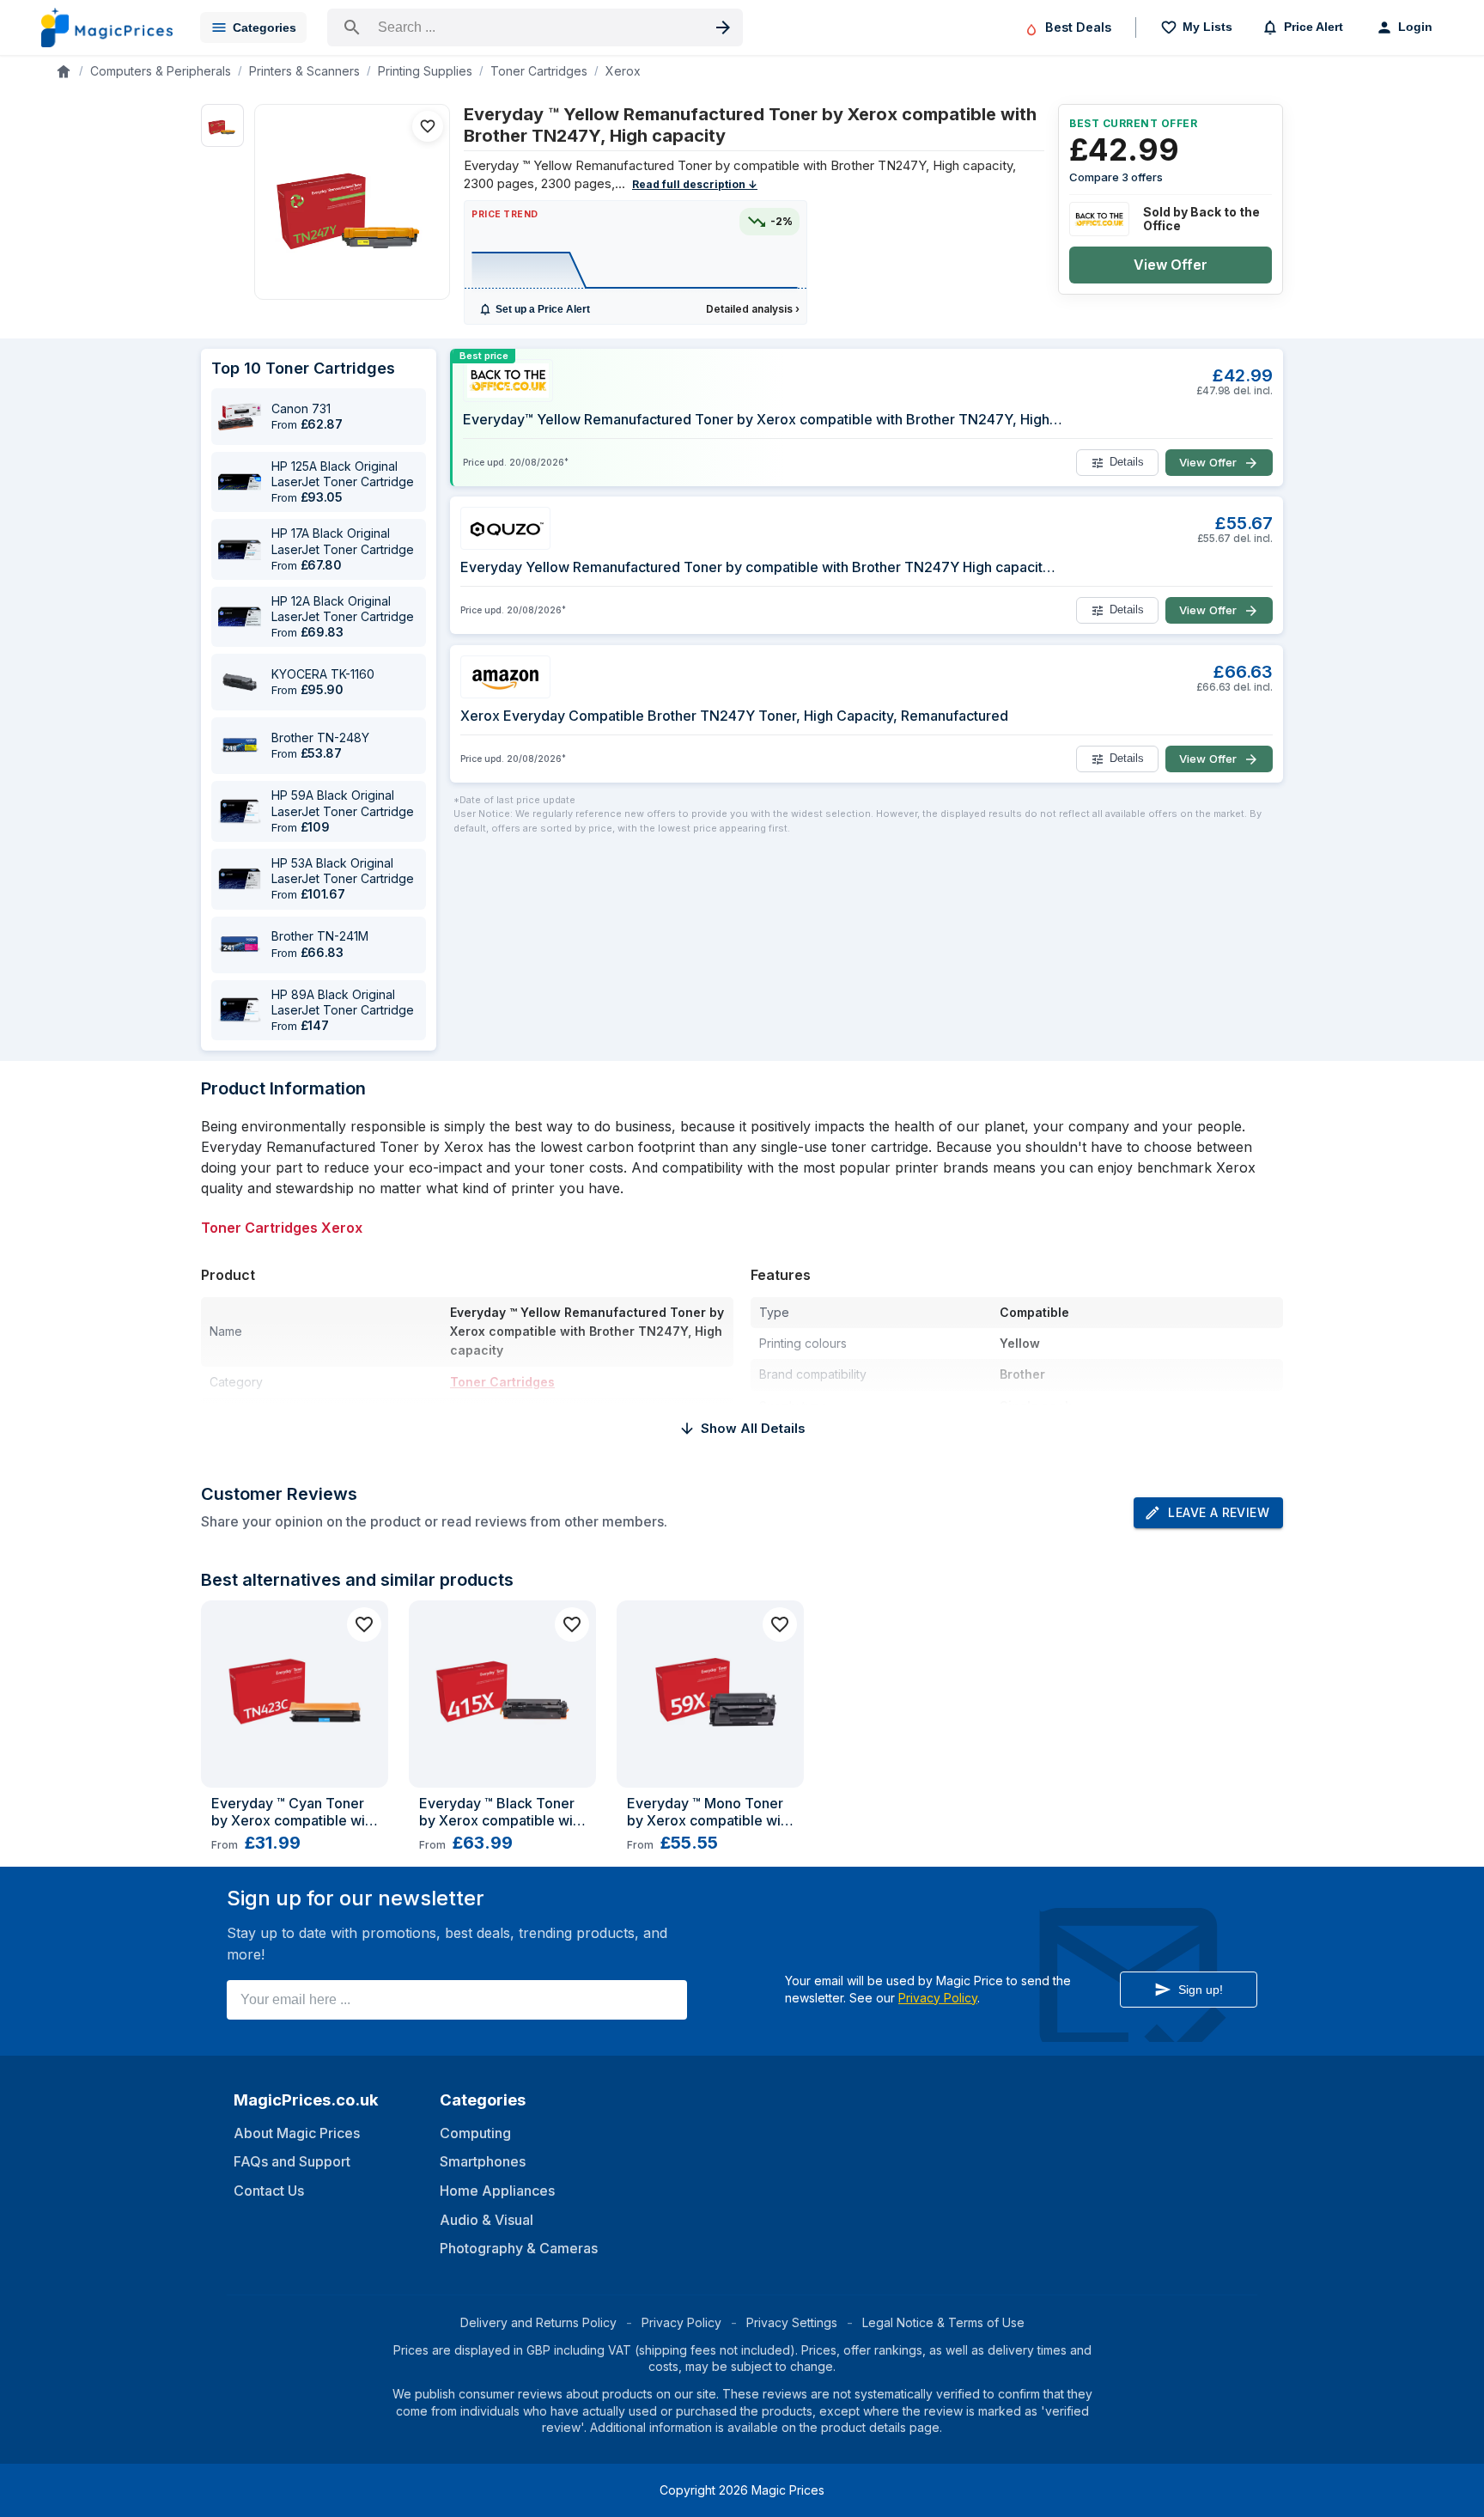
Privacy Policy (938, 1998)
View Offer (1171, 265)
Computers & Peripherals (161, 71)
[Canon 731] (240, 417)
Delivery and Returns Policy (538, 2322)
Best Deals (1078, 27)
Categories (265, 27)
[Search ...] (535, 27)
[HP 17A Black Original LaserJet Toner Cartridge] (240, 550)
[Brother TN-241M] (240, 945)
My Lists (1207, 27)
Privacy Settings (792, 2322)
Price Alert (1314, 27)
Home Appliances (497, 2191)
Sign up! (1201, 1990)
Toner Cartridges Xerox (282, 1228)
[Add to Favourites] (428, 126)
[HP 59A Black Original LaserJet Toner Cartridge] (240, 812)
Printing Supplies (425, 71)
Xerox (623, 71)
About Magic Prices (297, 2133)
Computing (475, 2133)
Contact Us (269, 2191)
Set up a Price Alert (543, 309)
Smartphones (483, 2161)
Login (1415, 27)
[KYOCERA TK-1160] (240, 682)
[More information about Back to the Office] (1099, 219)
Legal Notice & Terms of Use (943, 2322)
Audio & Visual (487, 2220)
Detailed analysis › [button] (753, 309)
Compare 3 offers (1116, 177)
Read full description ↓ (695, 184)
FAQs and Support (292, 2161)
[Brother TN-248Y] (240, 746)
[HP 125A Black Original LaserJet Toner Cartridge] (240, 482)
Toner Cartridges (539, 71)
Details (1127, 463)
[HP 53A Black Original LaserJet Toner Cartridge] (240, 879)
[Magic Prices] (107, 27)
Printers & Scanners (304, 71)
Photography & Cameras (519, 2248)
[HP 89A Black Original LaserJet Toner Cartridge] (240, 1010)
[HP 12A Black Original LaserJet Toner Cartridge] (240, 617)
